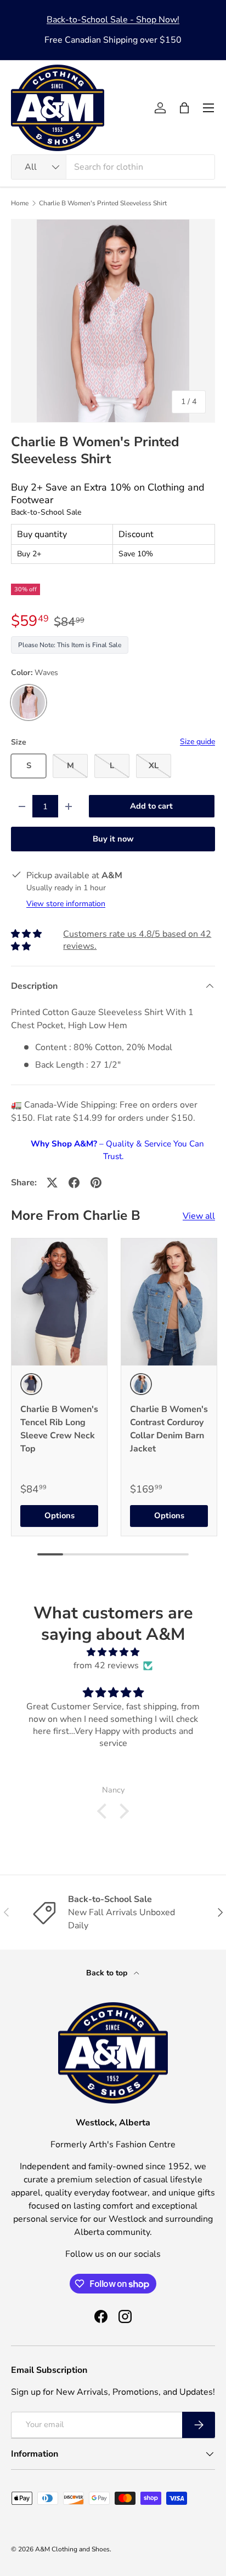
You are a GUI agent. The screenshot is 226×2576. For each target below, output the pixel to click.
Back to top (108, 1973)
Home (20, 203)
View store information (66, 904)
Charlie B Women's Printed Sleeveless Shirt (103, 203)
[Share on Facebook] (74, 1183)
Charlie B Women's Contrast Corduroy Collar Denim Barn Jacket (169, 1429)
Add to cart (151, 806)
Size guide (197, 742)
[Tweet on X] (52, 1183)
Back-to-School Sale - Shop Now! (113, 20)
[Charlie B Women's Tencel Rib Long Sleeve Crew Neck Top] (59, 1302)
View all (199, 1216)
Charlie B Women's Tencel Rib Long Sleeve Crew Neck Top (59, 1429)
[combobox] (113, 167)
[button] (184, 108)
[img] (113, 1652)
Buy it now (113, 839)
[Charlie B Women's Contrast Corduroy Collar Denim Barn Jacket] (169, 1302)
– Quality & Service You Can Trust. (117, 1150)
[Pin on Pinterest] (96, 1183)
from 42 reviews (106, 1666)
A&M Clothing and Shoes (72, 2549)
